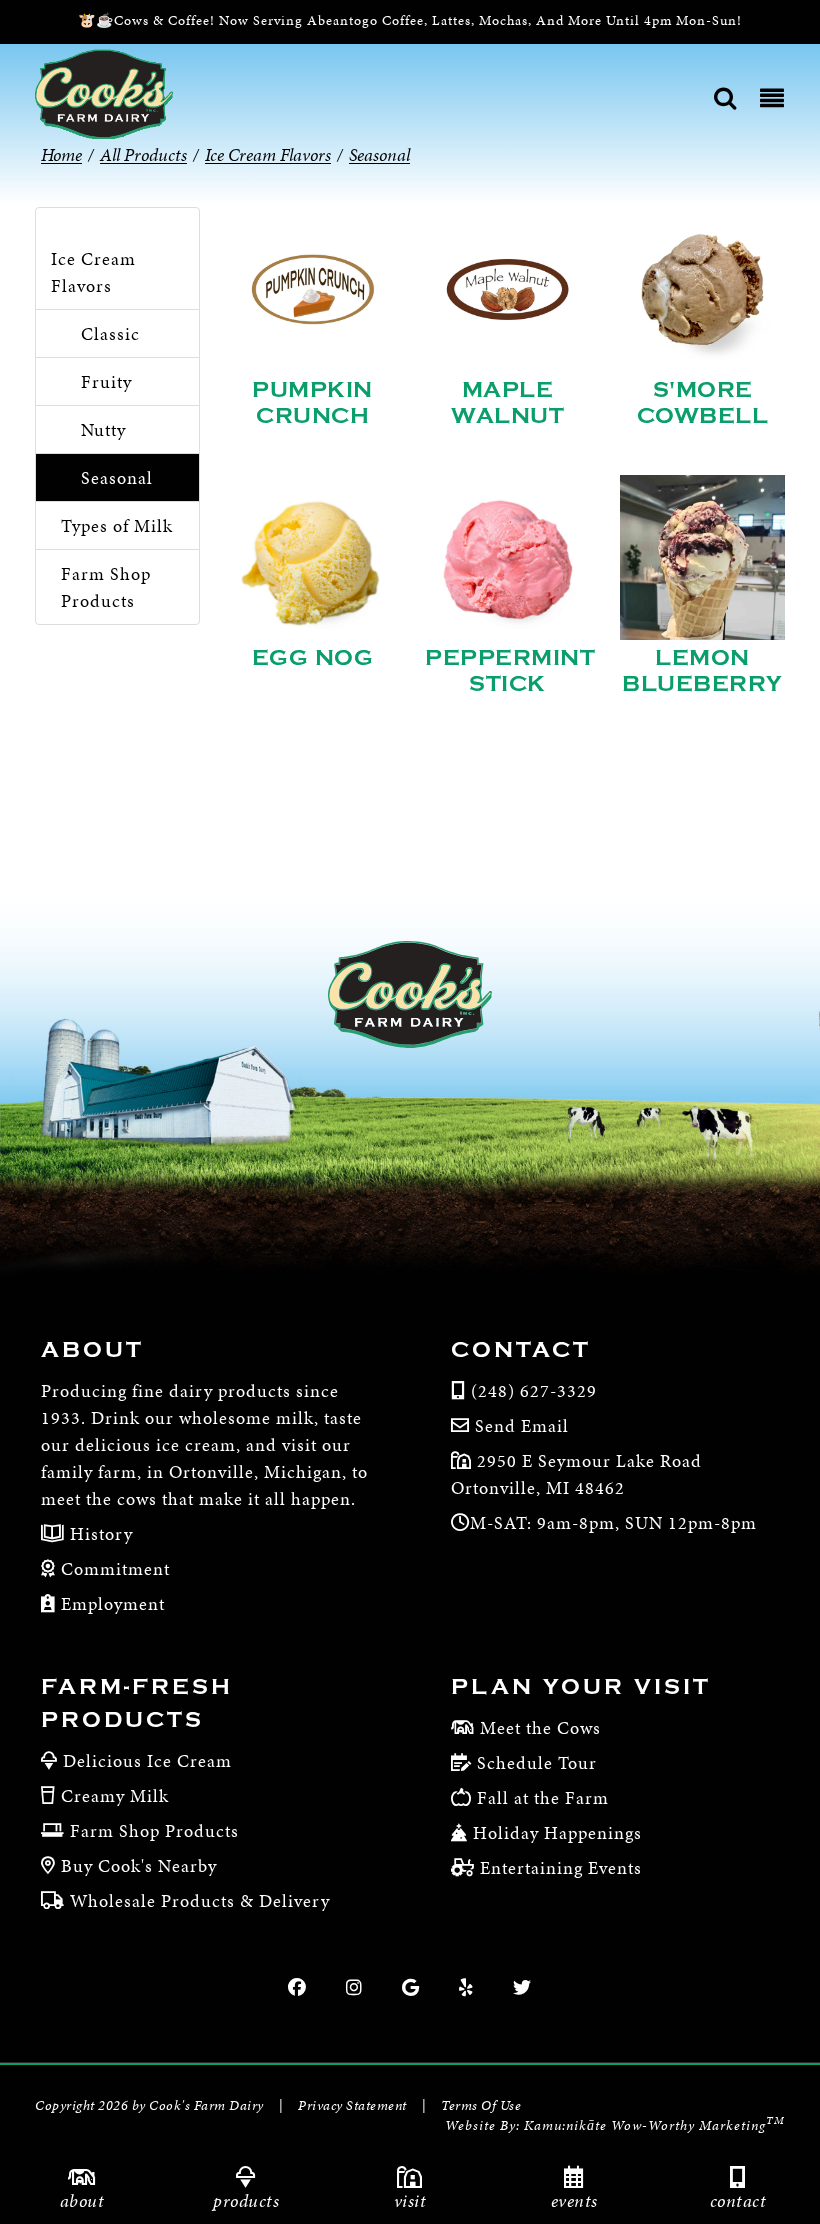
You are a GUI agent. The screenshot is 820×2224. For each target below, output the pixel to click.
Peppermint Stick (510, 671)
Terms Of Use (481, 2105)
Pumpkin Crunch (312, 403)
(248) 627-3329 (534, 1390)
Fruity (106, 381)
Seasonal (117, 477)
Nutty (103, 429)
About (82, 2200)
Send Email (522, 1425)
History (99, 1533)
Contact (738, 2200)
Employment (110, 1603)
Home (61, 154)
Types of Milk (117, 525)
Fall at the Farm (543, 1797)
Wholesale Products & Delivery (200, 1900)
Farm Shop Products (106, 587)
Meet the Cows (540, 1727)
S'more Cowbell (703, 403)
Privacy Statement (352, 2105)
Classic (110, 333)
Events (574, 2200)
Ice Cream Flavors (93, 272)
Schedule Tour (537, 1762)
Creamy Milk (115, 1795)
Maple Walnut (507, 403)
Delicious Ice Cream (147, 1760)
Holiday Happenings (557, 1832)
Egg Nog (313, 658)
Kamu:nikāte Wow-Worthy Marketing (654, 2125)
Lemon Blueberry (702, 671)
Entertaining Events (561, 1867)
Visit (410, 2200)
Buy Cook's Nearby (139, 1865)
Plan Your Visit (581, 1687)
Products (246, 2200)
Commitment (113, 1568)
